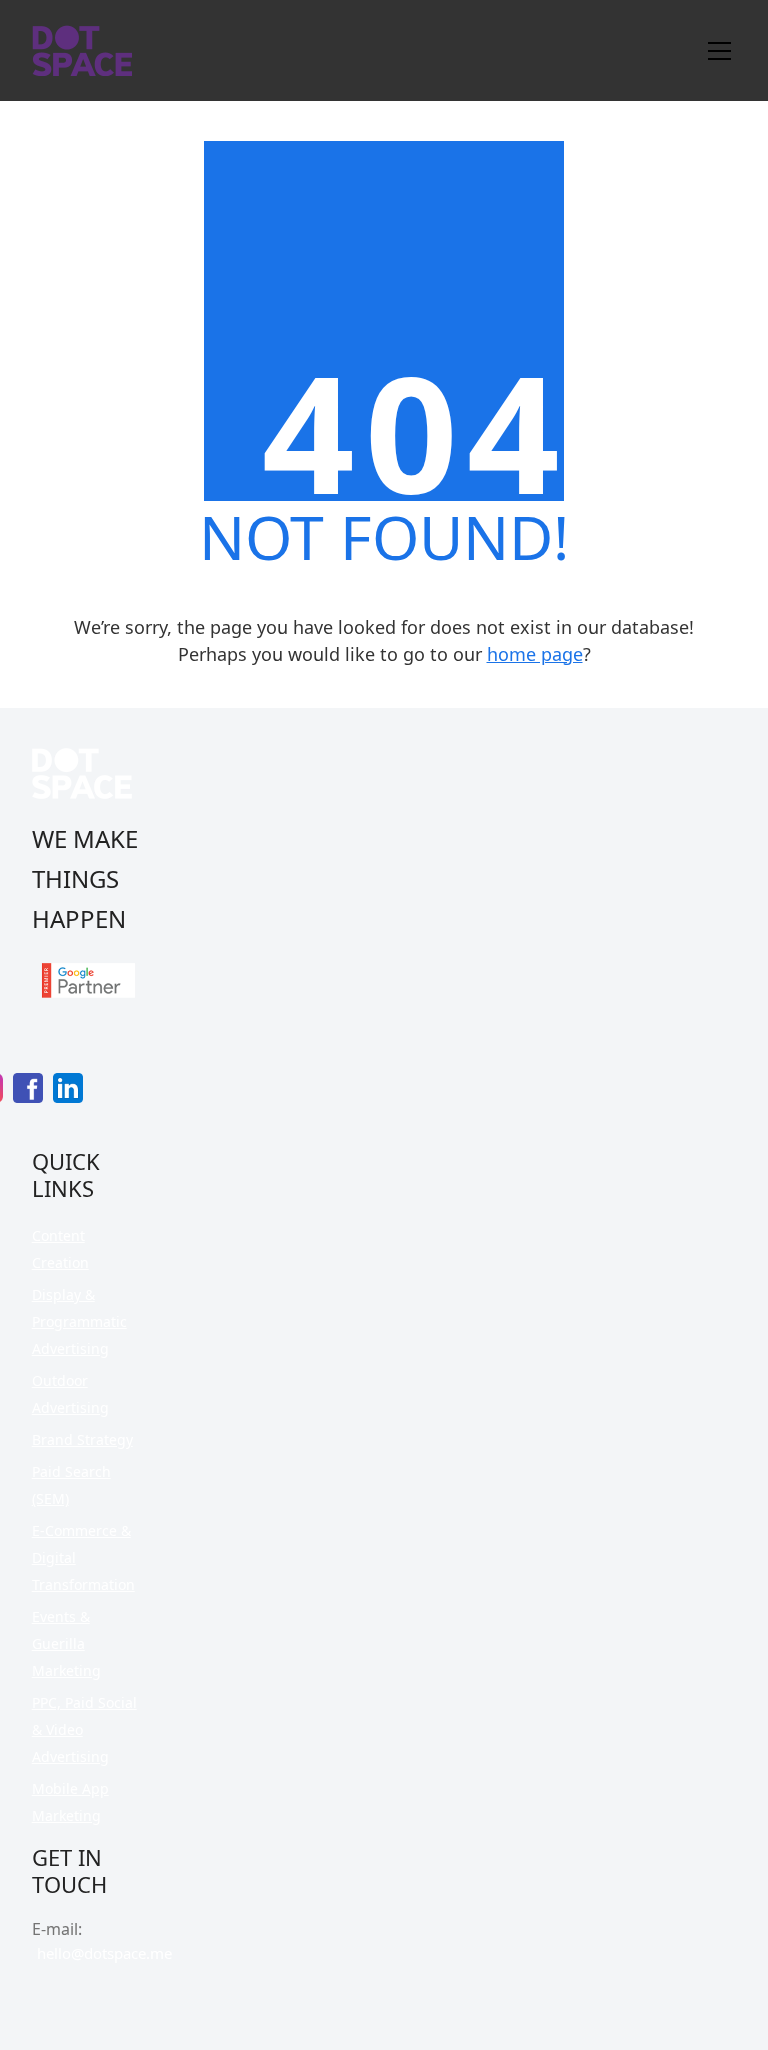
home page (535, 654)
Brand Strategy (82, 1439)
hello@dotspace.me (104, 1953)
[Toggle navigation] (719, 51)
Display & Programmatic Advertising (79, 1321)
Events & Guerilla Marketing (66, 1643)
